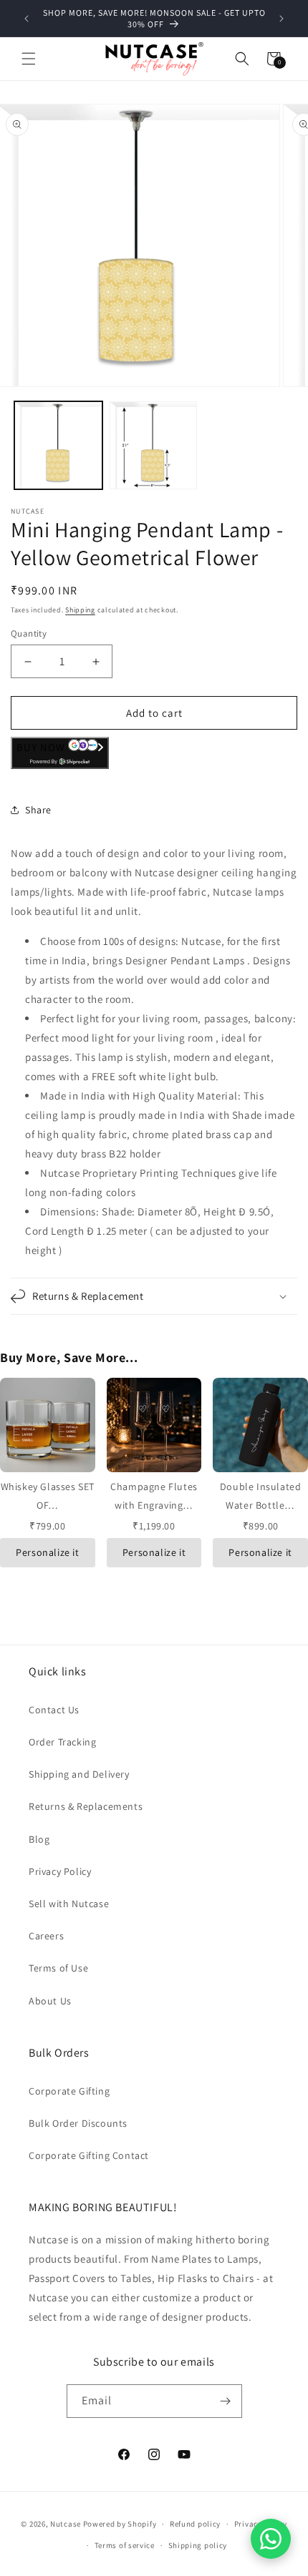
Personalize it (47, 1552)
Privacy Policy (60, 1871)
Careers (46, 1936)
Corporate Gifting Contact (89, 2155)
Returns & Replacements (86, 1806)
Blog (39, 1839)
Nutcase (66, 2524)
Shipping (80, 610)
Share (38, 810)
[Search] (242, 59)
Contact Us (54, 1710)
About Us (50, 2001)
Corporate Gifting (69, 2091)
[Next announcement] (281, 19)
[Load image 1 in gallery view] (58, 445)
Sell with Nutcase (69, 1904)
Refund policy (195, 2524)
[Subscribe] (226, 2401)
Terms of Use (58, 1968)
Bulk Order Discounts (78, 2123)
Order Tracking (62, 1742)
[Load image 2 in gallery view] (154, 445)
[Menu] (29, 59)
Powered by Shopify (120, 2524)
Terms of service (125, 2545)
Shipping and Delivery (79, 1774)
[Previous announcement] (27, 19)
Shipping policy (198, 2545)
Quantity (29, 633)
